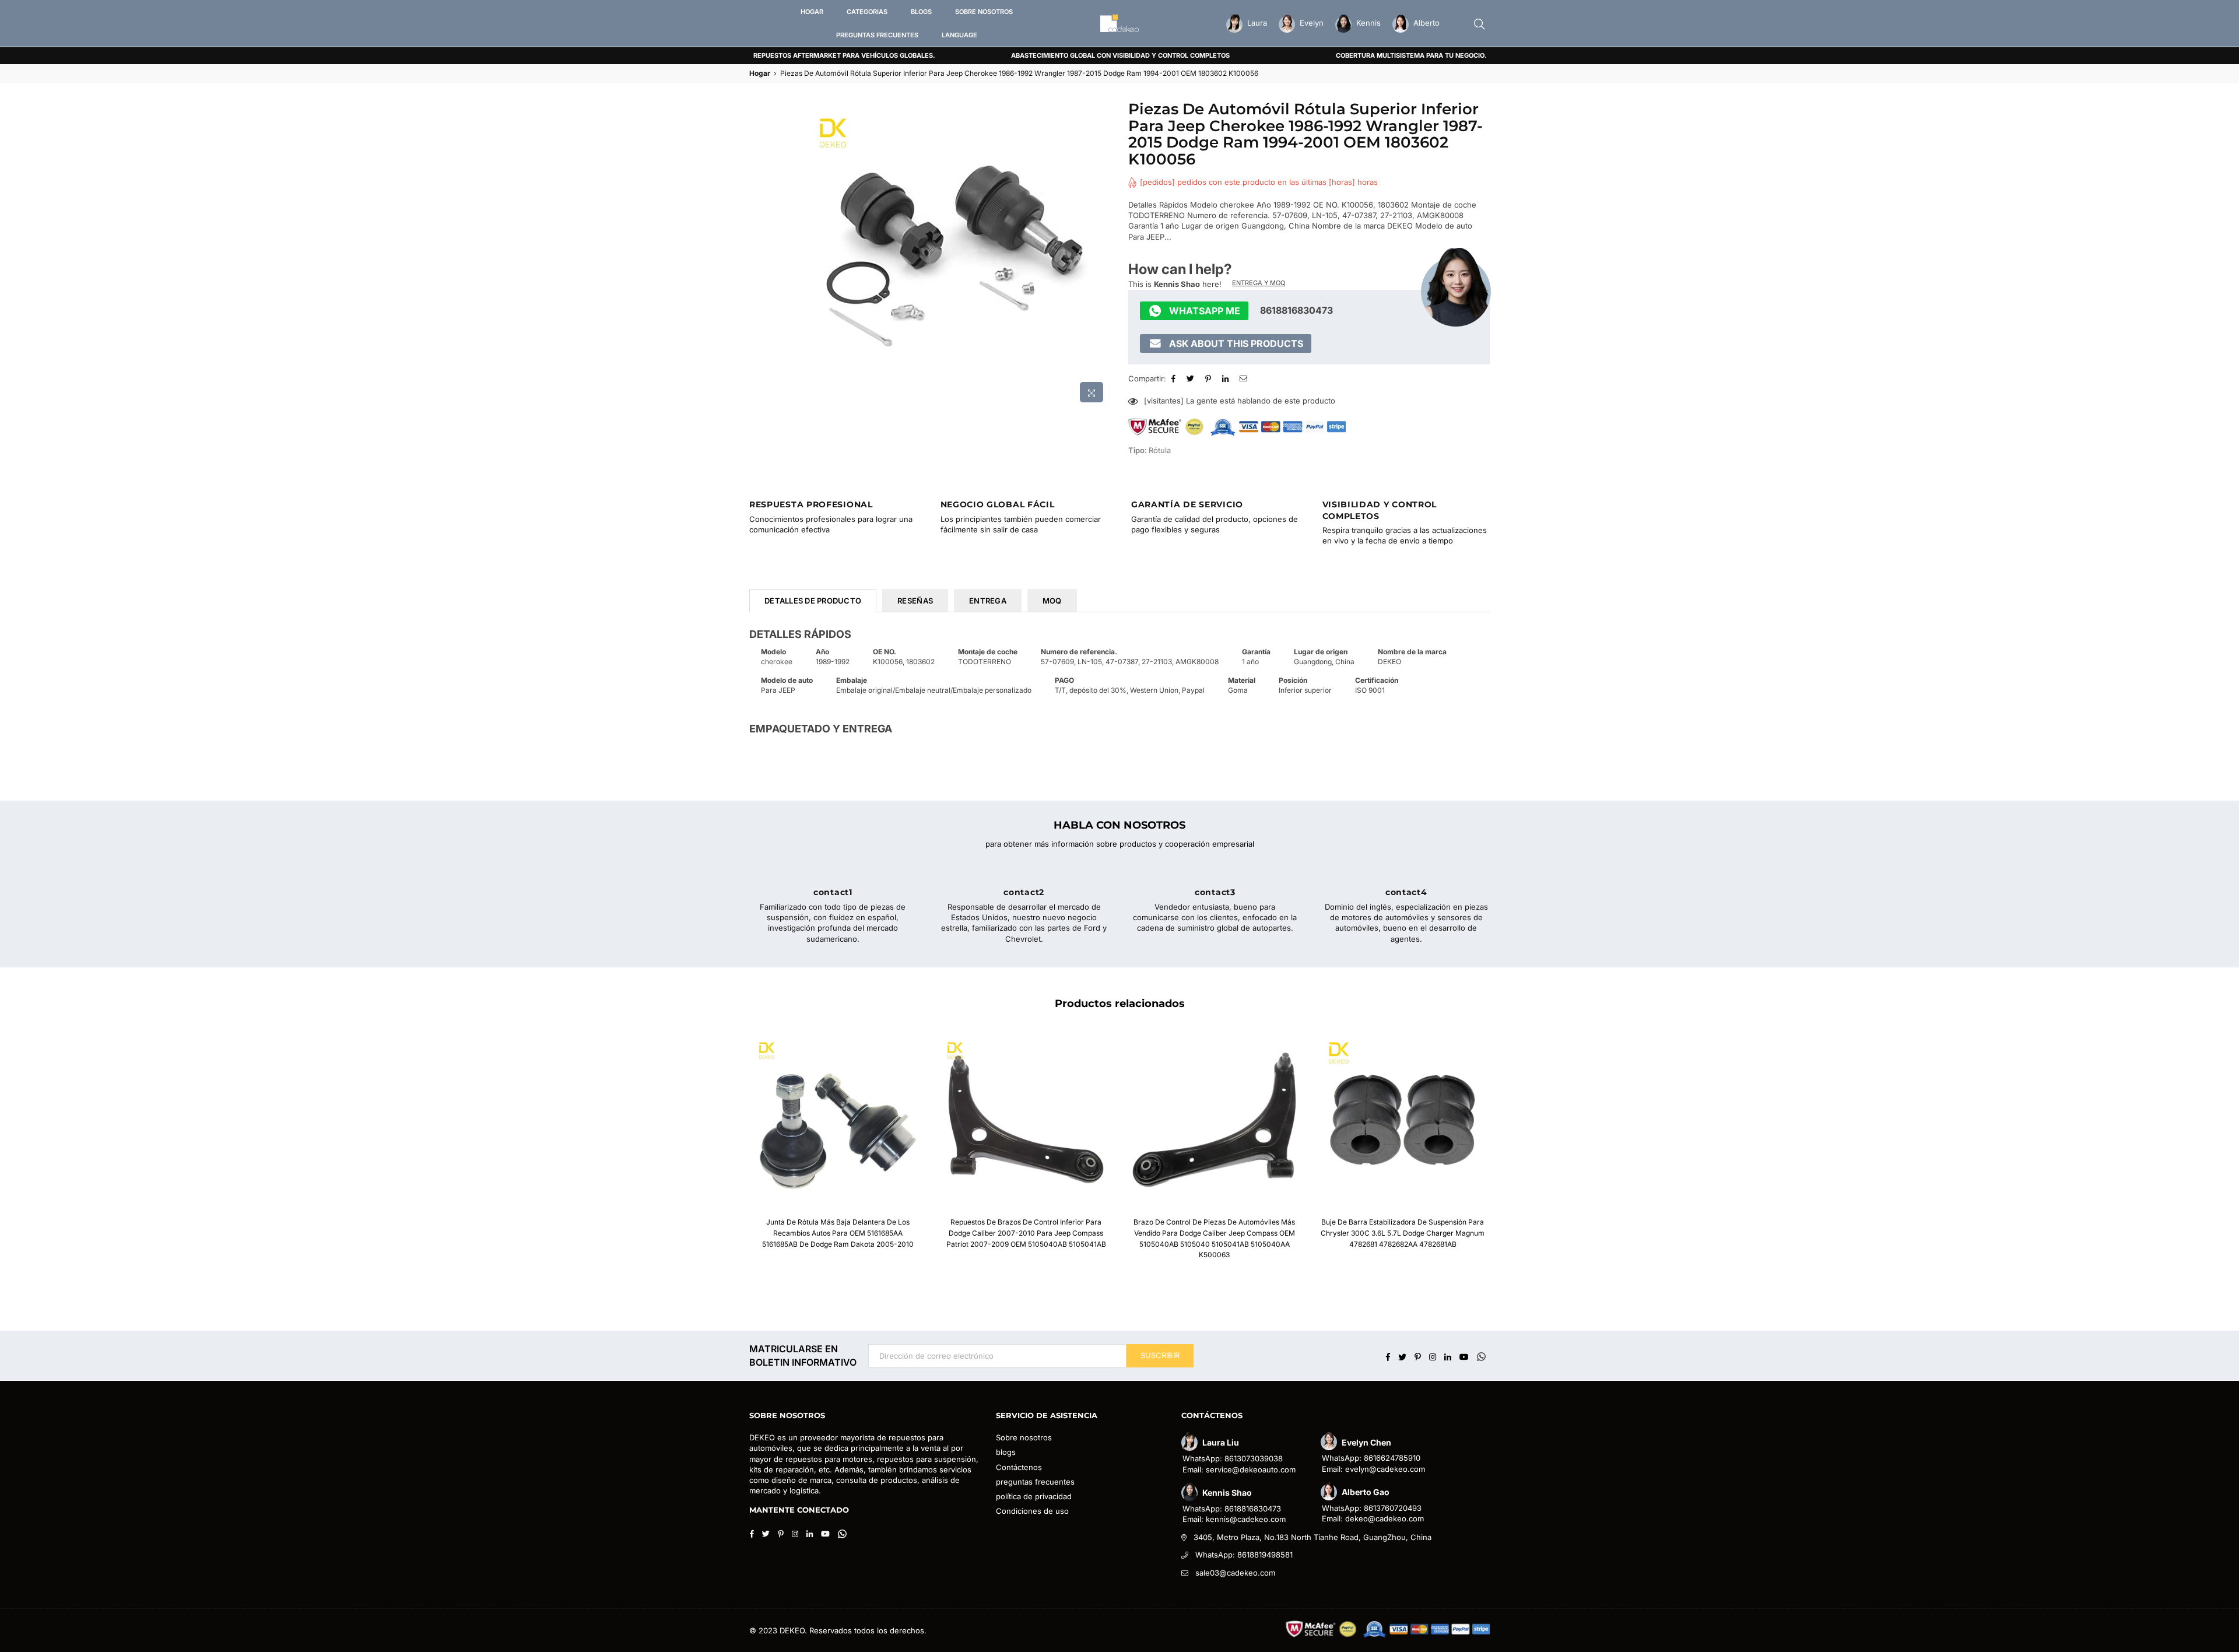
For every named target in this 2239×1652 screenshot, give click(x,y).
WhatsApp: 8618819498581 (1244, 1555)
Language (959, 35)
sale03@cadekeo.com (1235, 1573)
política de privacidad (1034, 1496)
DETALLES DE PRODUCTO (813, 601)
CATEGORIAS (867, 12)
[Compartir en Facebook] (1175, 378)
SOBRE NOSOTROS (984, 12)
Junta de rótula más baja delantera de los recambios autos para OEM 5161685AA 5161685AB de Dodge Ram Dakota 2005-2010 (838, 1233)
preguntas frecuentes (1035, 1482)
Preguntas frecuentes (877, 35)
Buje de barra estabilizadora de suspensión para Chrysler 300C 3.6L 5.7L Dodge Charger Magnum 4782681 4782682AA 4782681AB (1403, 1233)
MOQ (1052, 601)
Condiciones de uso (1032, 1511)
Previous (730, 1152)
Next (1509, 1152)
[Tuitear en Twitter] (1192, 378)
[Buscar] (1479, 23)
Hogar (760, 73)
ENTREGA (988, 601)
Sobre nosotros (1024, 1437)
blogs (1006, 1452)
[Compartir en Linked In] (1227, 378)
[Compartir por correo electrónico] (1245, 378)
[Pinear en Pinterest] (1210, 378)
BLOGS (921, 12)
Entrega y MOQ (1259, 283)
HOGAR (812, 12)
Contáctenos (1019, 1467)
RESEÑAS (915, 601)
